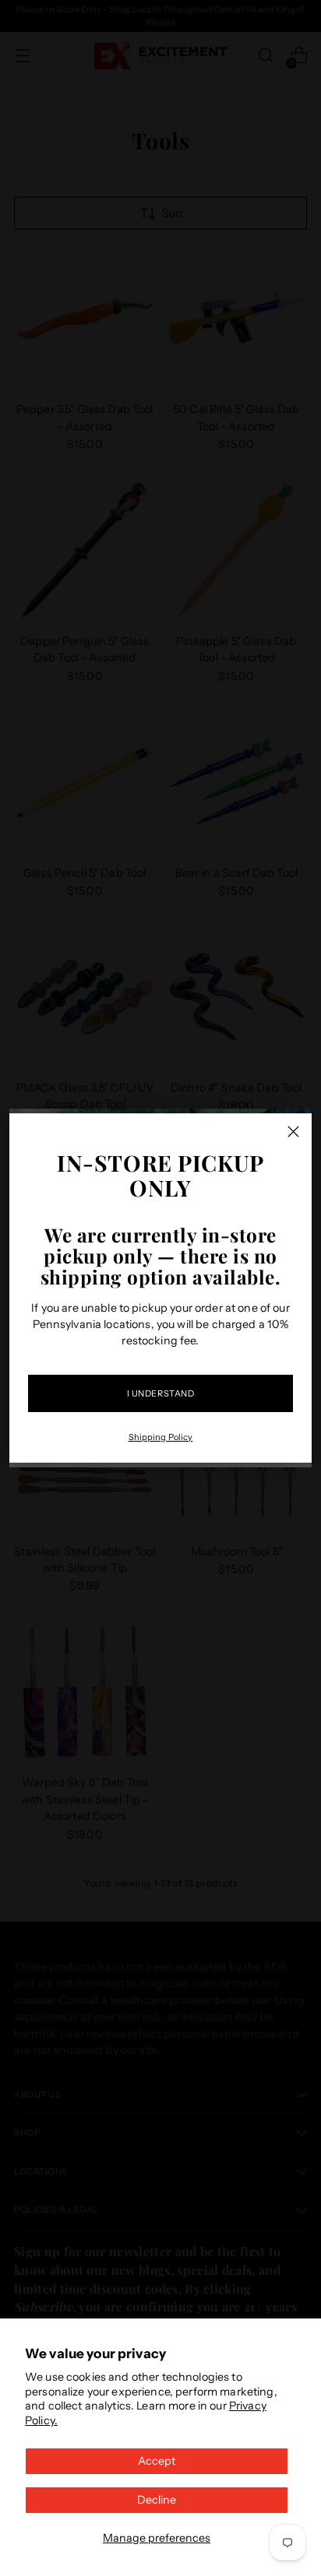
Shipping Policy (161, 1437)
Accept (157, 2461)
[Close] (293, 1132)
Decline (157, 2500)
